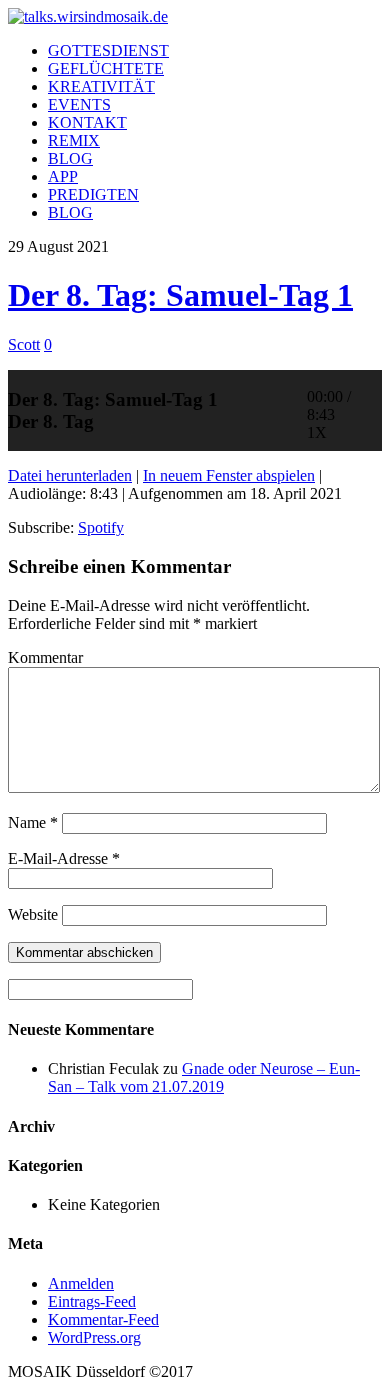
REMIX (74, 140)
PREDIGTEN (93, 194)
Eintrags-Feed (92, 1301)
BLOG (70, 158)
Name (33, 822)
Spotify (101, 527)
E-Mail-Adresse (64, 858)
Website (33, 914)
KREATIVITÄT (101, 86)
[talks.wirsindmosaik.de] (88, 16)
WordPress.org (94, 1337)
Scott (24, 344)
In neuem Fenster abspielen (229, 475)
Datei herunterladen (70, 475)
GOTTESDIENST (108, 50)
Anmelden (81, 1283)
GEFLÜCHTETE (106, 68)
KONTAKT (87, 122)
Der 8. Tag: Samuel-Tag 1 (180, 295)
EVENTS (79, 104)
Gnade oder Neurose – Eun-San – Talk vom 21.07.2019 (204, 1077)
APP (63, 176)
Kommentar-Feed (103, 1319)
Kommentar (45, 657)
